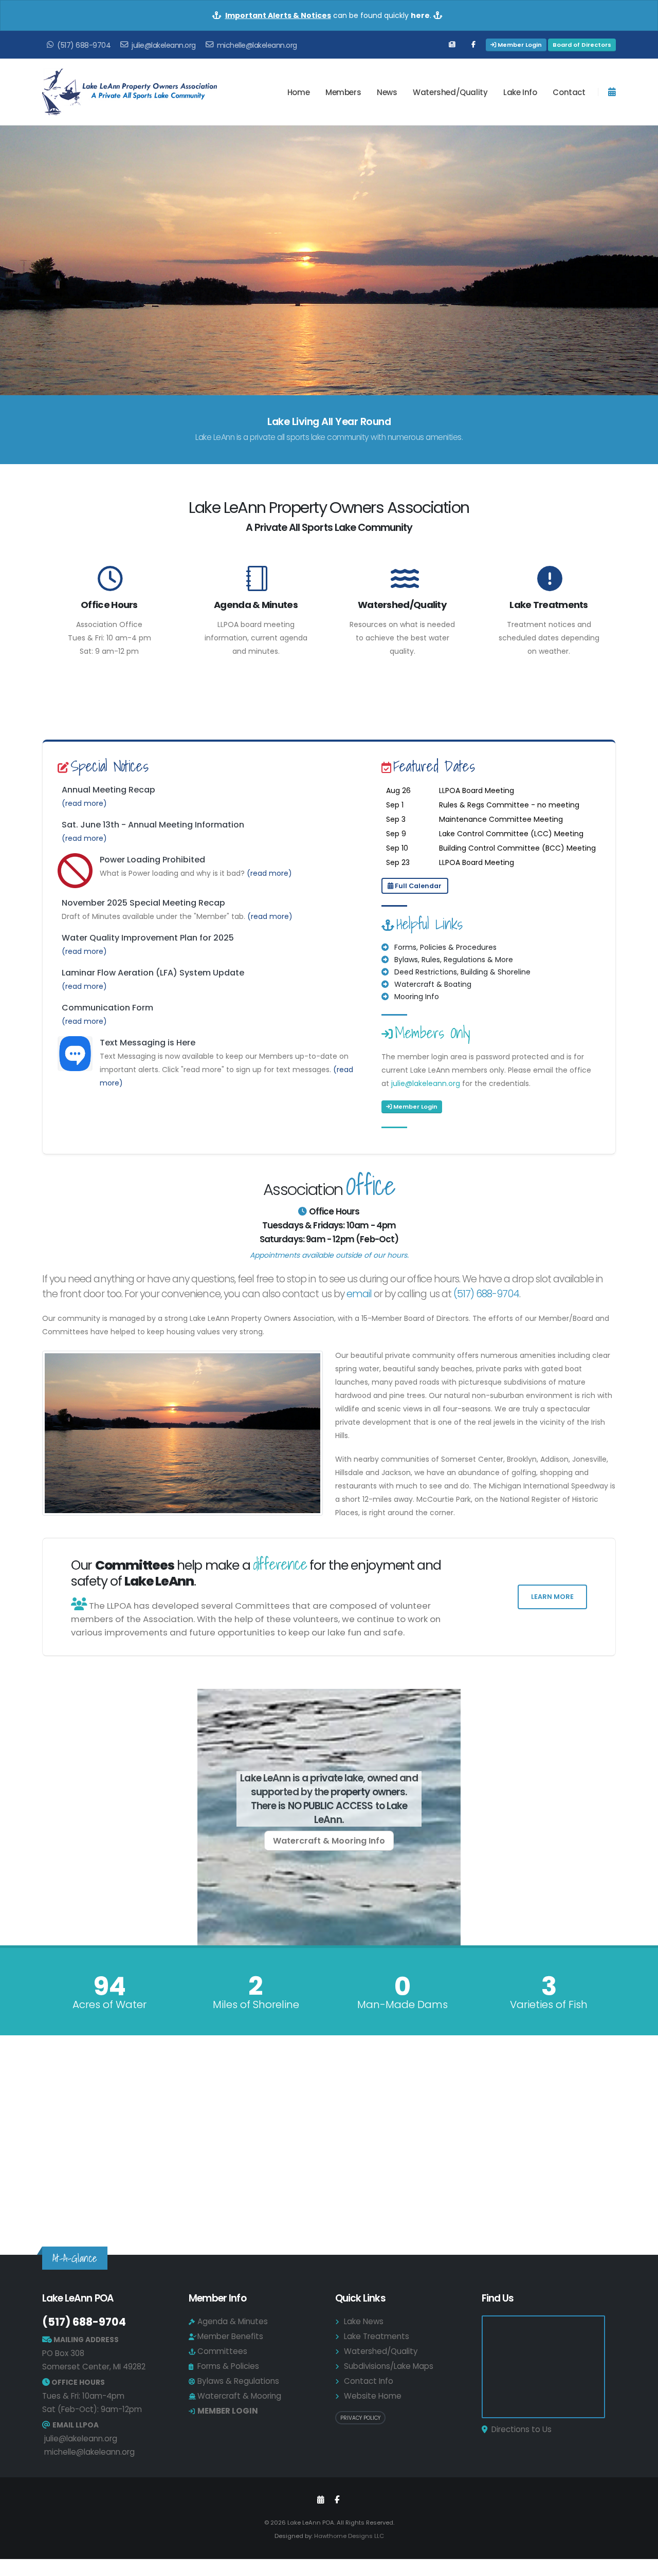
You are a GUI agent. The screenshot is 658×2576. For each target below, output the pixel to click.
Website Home (373, 2396)
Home (298, 92)
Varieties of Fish (549, 2004)
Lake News (364, 2321)
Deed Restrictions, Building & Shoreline (462, 972)
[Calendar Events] (321, 2500)
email (359, 1294)
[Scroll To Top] (640, 2564)
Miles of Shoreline (256, 2004)
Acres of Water (109, 2004)
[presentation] (27, 261)
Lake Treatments (549, 605)
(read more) (84, 803)
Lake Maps (329, 2184)
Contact (569, 92)
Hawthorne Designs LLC (349, 2536)
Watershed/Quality (402, 605)
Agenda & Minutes (256, 605)
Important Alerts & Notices (278, 15)
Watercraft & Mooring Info (329, 1841)
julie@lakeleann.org (426, 1083)
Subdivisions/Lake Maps (389, 2366)
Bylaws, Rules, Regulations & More (454, 960)
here (420, 15)
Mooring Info (417, 997)
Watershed (450, 92)
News (387, 92)
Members (343, 92)
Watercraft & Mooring (239, 2396)
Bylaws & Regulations (238, 2381)
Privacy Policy (360, 2418)
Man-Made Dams (403, 2004)
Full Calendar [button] (417, 886)
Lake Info (520, 92)
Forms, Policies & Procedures (445, 947)
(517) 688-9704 (487, 1294)
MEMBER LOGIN (228, 2411)
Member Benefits (230, 2336)
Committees (222, 2351)
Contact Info (369, 2381)
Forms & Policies (228, 2366)
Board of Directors (582, 45)
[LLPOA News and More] (452, 45)
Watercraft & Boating (433, 984)
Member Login (519, 45)
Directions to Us (522, 2429)
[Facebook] (473, 45)
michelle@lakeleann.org (89, 2452)
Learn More (552, 1597)
